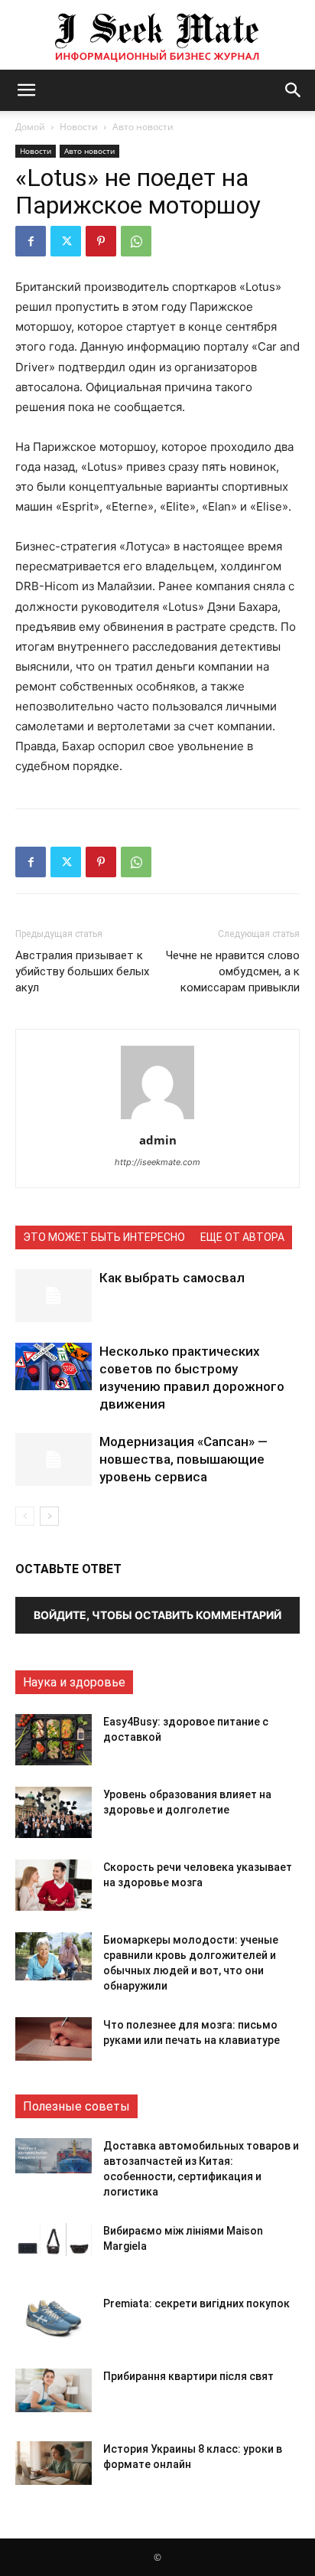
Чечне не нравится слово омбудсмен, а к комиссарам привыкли (233, 971)
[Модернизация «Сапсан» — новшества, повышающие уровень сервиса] (54, 1459)
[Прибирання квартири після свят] (54, 2390)
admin (158, 1140)
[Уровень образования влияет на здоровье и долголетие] (54, 1812)
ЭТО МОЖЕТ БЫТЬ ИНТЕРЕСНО (104, 1237)
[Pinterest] (101, 241)
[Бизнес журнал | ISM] (157, 35)
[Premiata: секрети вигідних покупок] (54, 2318)
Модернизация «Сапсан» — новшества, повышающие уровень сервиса (183, 1459)
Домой (30, 127)
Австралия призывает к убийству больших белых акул (82, 971)
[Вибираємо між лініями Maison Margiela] (54, 2240)
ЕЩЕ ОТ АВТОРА (242, 1237)
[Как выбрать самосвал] (54, 1296)
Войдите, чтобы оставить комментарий (157, 1615)
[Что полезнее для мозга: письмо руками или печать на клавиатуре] (54, 2039)
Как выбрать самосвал (172, 1278)
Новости (79, 127)
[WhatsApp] (136, 241)
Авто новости (143, 127)
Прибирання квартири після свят (188, 2376)
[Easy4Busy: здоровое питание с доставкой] (54, 1740)
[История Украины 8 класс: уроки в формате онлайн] (54, 2463)
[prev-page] (25, 1516)
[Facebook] (31, 241)
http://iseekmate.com (157, 1162)
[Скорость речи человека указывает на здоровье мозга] (54, 1885)
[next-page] (49, 1516)
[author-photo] (157, 1119)
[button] (26, 90)
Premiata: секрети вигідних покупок (196, 2303)
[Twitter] (66, 241)
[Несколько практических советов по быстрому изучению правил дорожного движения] (54, 1366)
